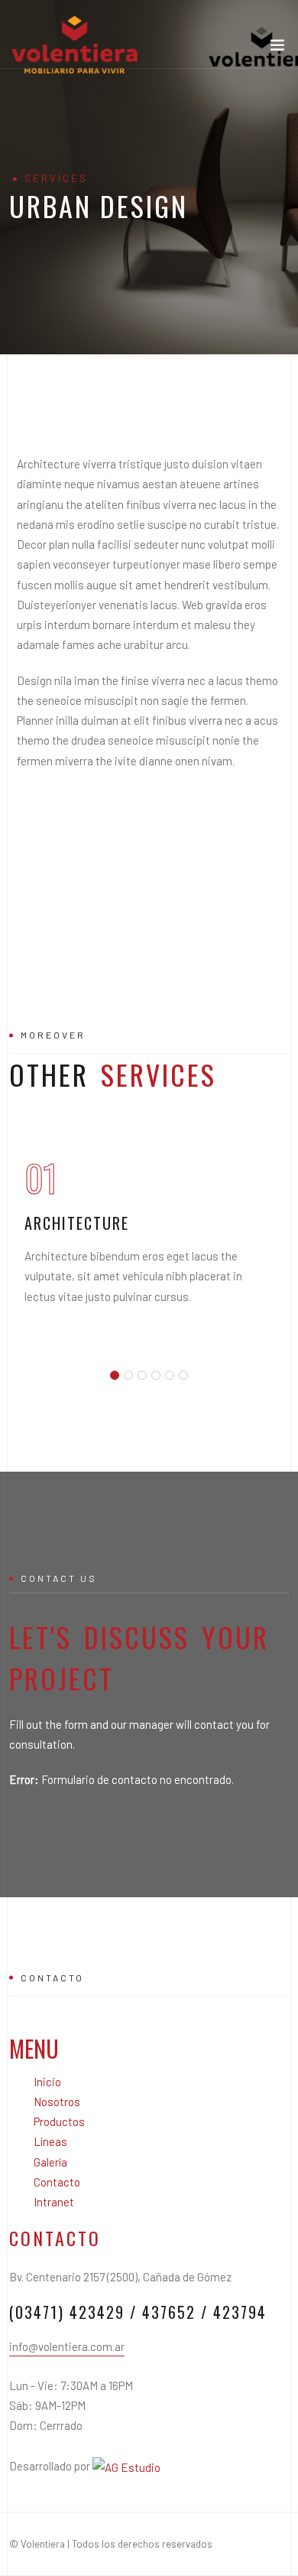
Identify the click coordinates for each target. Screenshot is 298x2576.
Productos (59, 2121)
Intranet (54, 2202)
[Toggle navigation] (277, 48)
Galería (50, 2162)
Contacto (57, 2182)
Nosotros (57, 2102)
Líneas (50, 2141)
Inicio (47, 2082)
